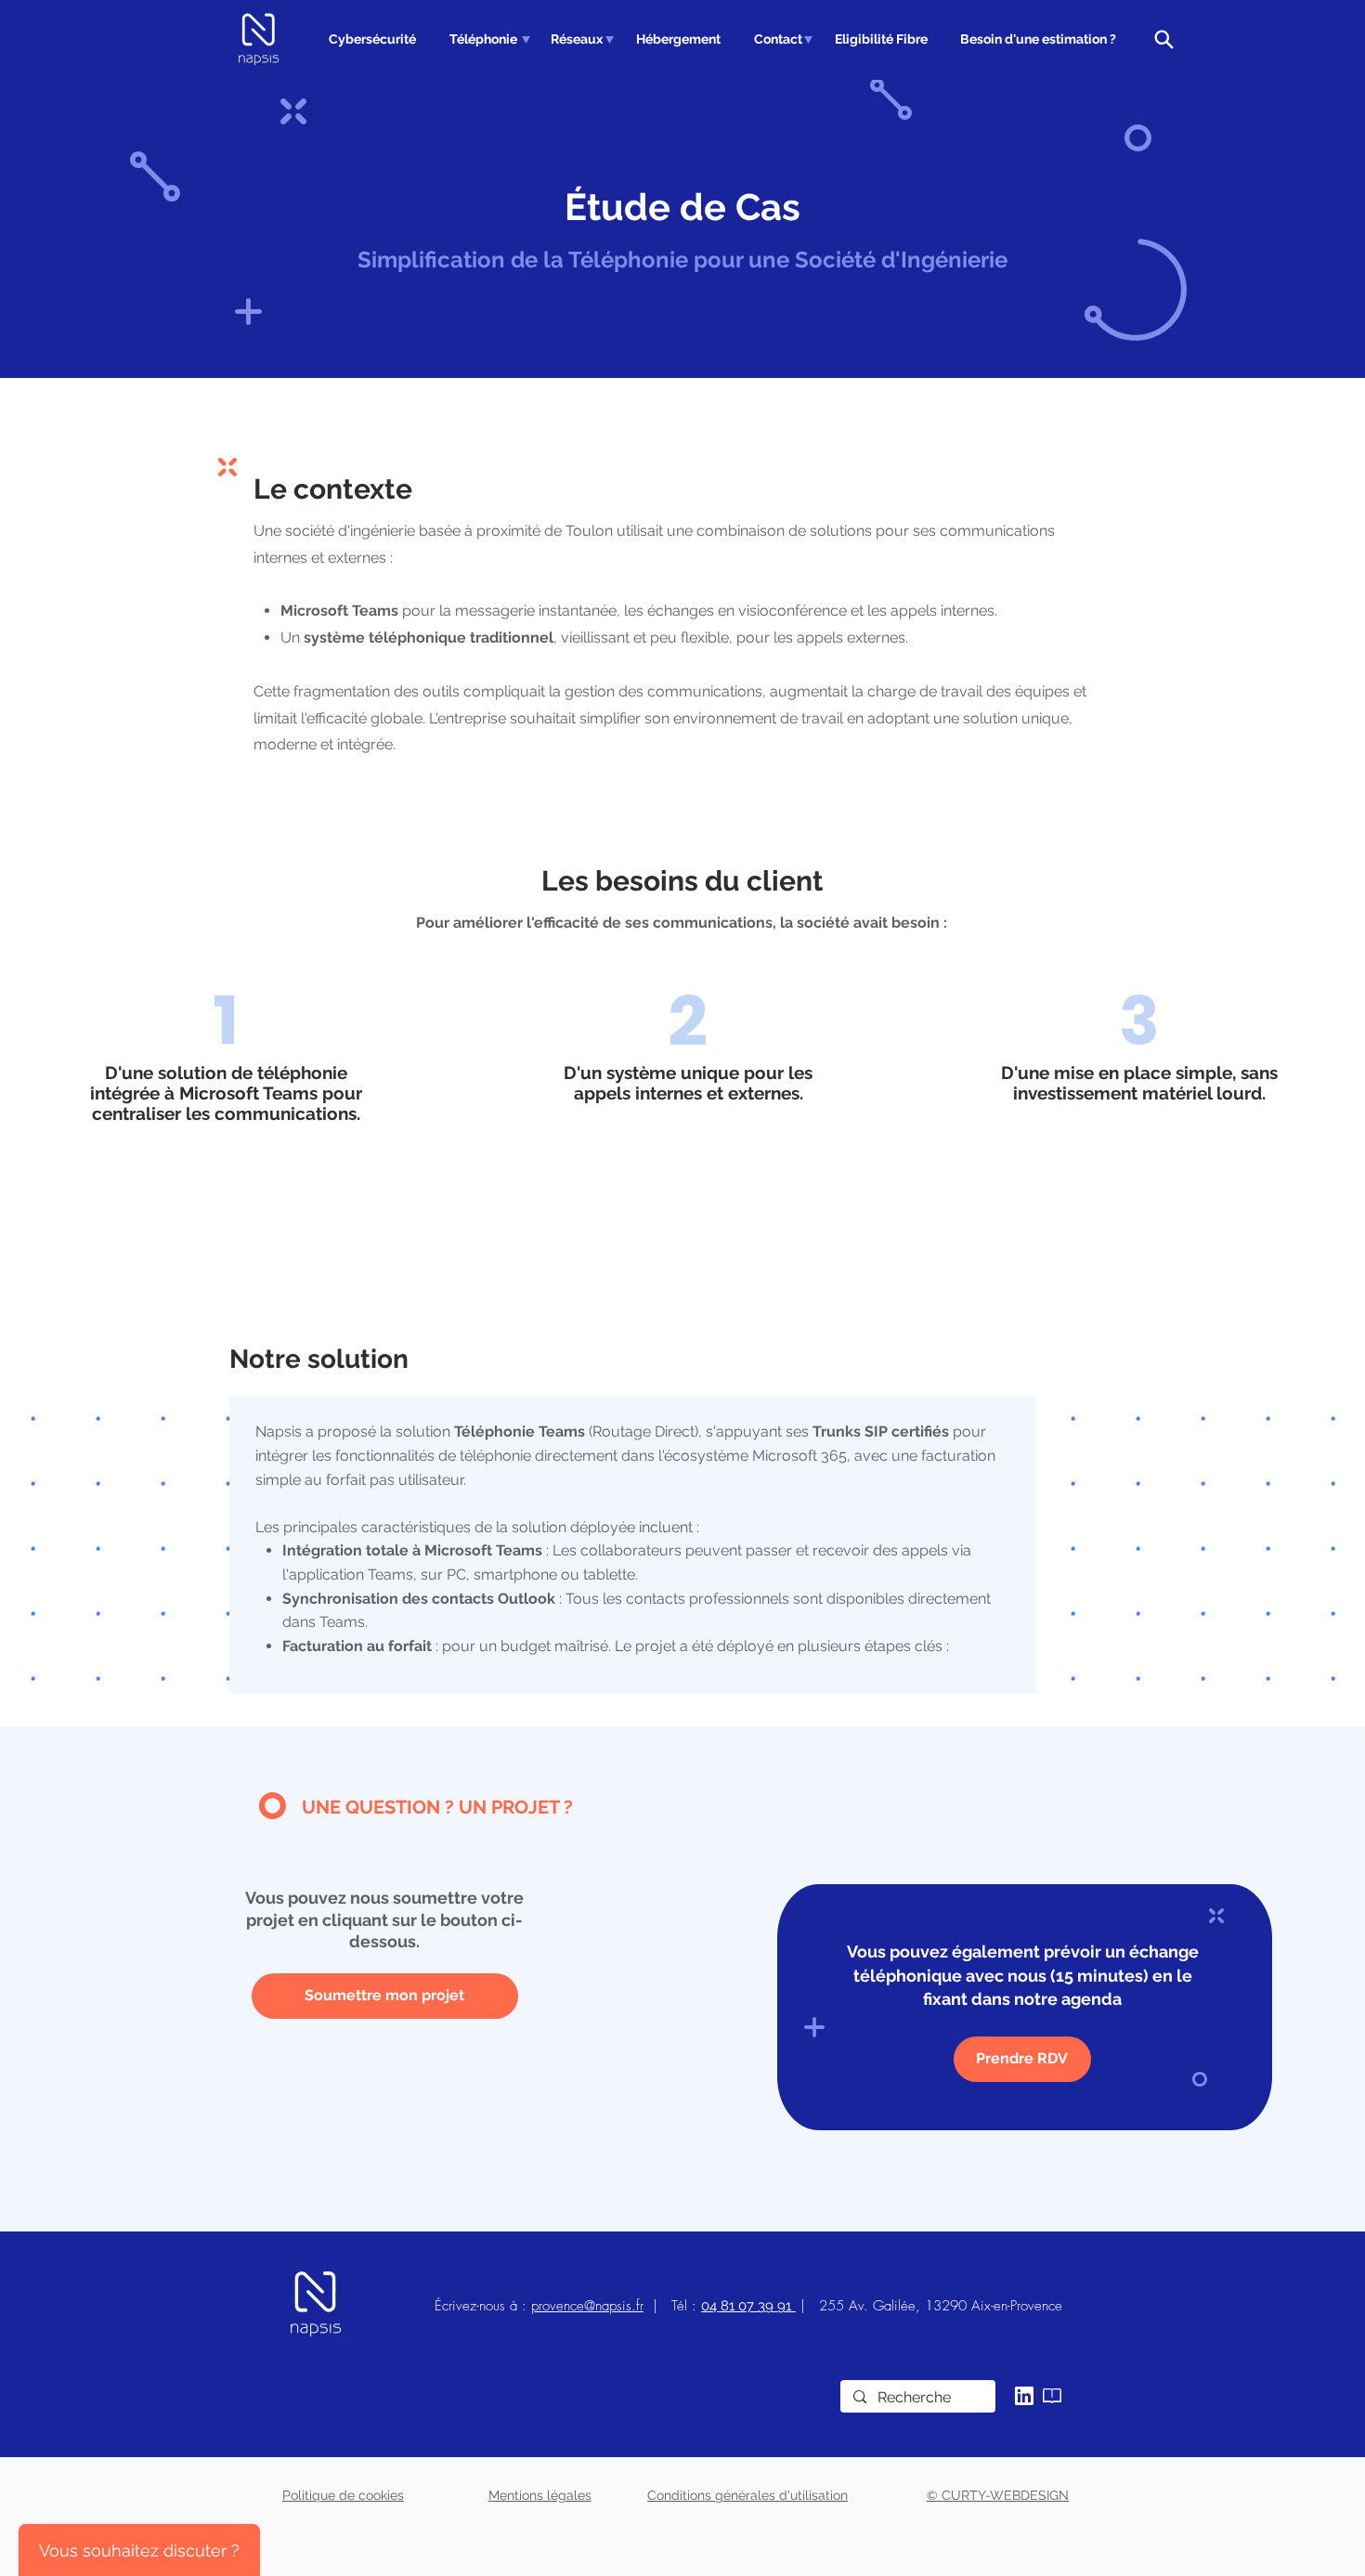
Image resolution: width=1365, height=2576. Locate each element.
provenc (554, 2306)
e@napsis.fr (610, 2306)
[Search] (1163, 39)
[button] (481, 39)
